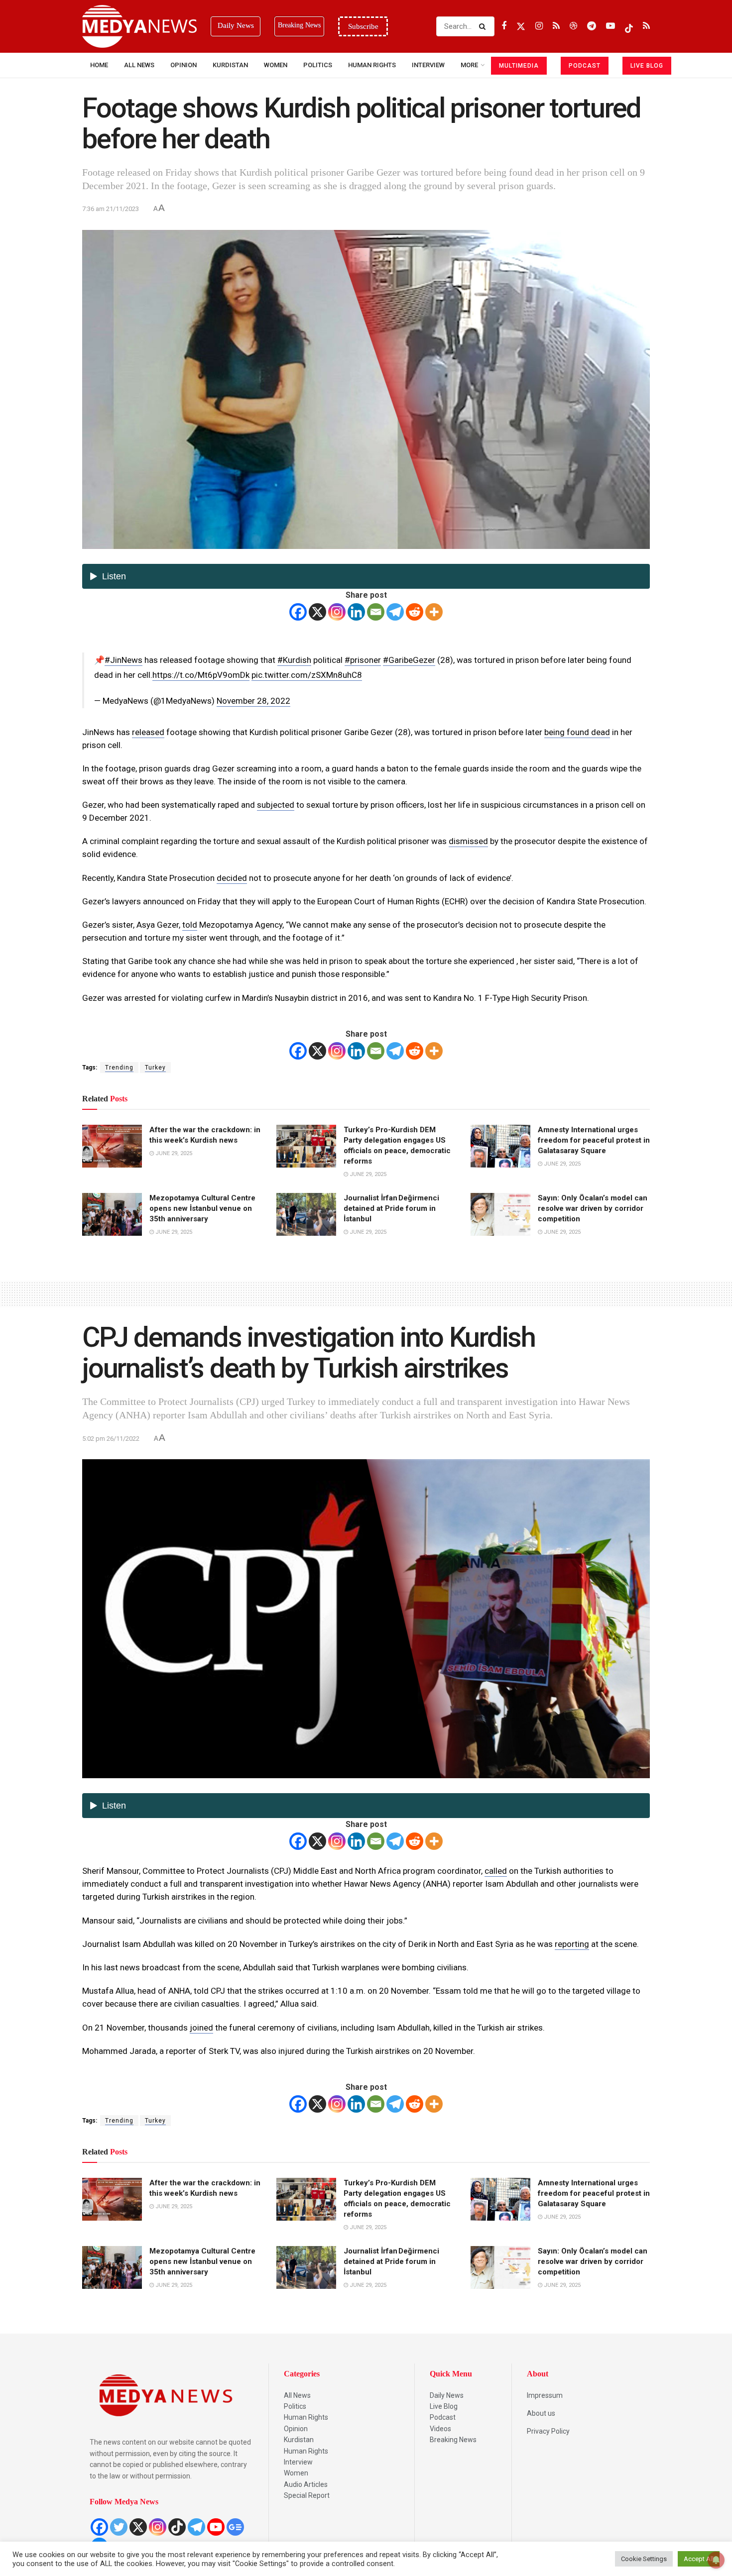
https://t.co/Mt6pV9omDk (201, 675)
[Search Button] (484, 26)
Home (99, 65)
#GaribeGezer (409, 660)
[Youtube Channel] (216, 2527)
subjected (276, 805)
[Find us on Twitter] (521, 26)
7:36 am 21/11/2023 (111, 209)
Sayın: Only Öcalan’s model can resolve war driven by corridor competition (593, 1208)
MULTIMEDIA (519, 66)
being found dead (577, 732)
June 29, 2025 (173, 1153)
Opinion (183, 65)
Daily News (447, 2395)
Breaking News (453, 2440)
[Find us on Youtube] (610, 26)
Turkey (155, 1068)
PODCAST (585, 66)
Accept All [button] (699, 2559)
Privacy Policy (548, 2431)
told (190, 925)
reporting (572, 1944)
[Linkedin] (356, 612)
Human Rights (372, 65)
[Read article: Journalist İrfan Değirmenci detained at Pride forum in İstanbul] (306, 1214)
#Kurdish (294, 660)
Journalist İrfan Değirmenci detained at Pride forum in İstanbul (391, 1208)
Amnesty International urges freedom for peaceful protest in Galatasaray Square (594, 1140)
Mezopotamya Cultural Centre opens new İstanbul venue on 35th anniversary (202, 1208)
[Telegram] (395, 612)
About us (541, 2413)
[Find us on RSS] (556, 26)
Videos (440, 2429)
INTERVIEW (428, 65)
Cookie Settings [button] (644, 2559)
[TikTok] (177, 2527)
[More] (434, 612)
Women (276, 65)
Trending (119, 1068)
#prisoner (363, 660)
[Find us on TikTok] (629, 26)
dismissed (468, 841)
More (469, 65)
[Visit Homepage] (139, 26)
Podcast (443, 2417)
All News (139, 65)
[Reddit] (415, 612)
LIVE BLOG (647, 66)
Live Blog (444, 2406)
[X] (317, 612)
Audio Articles (306, 2484)
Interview (298, 2462)
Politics (318, 65)
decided (232, 878)
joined (201, 2028)
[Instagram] (337, 612)
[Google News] (235, 2527)
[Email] (376, 612)
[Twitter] (119, 2527)
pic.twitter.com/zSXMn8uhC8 (307, 675)
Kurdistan (230, 65)
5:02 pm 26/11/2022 (111, 1439)
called (496, 1871)
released (148, 732)
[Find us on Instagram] (539, 26)
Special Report (307, 2495)
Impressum (545, 2395)
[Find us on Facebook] (504, 26)
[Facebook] (298, 612)
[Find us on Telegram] (592, 26)
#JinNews (123, 660)
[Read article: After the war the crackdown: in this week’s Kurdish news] (112, 1146)
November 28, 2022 (253, 701)
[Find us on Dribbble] (573, 26)
